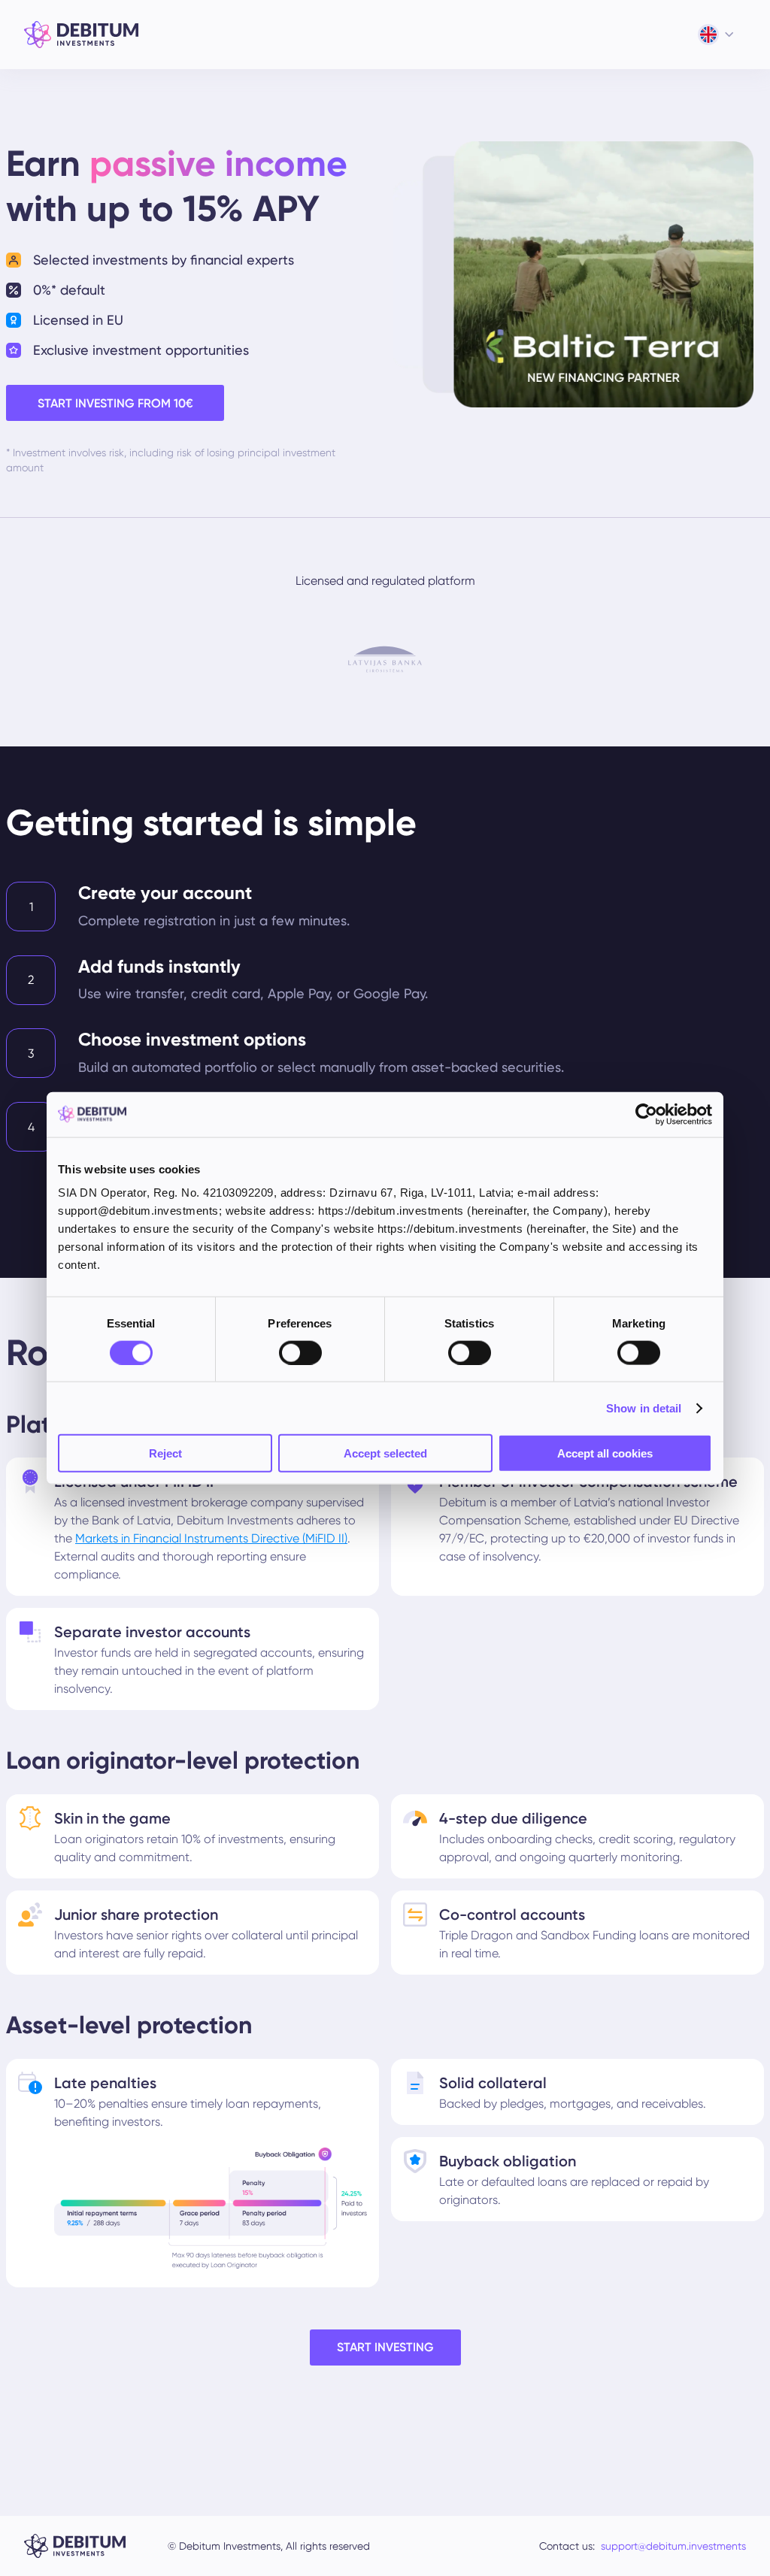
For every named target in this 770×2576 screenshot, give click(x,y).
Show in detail (644, 1408)
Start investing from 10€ (115, 403)
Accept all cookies (605, 1453)
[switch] (300, 1352)
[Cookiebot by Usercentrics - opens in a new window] (646, 1114)
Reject (165, 1453)
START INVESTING (385, 2347)
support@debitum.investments (673, 2546)
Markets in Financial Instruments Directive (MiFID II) (211, 1538)
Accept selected (385, 1453)
